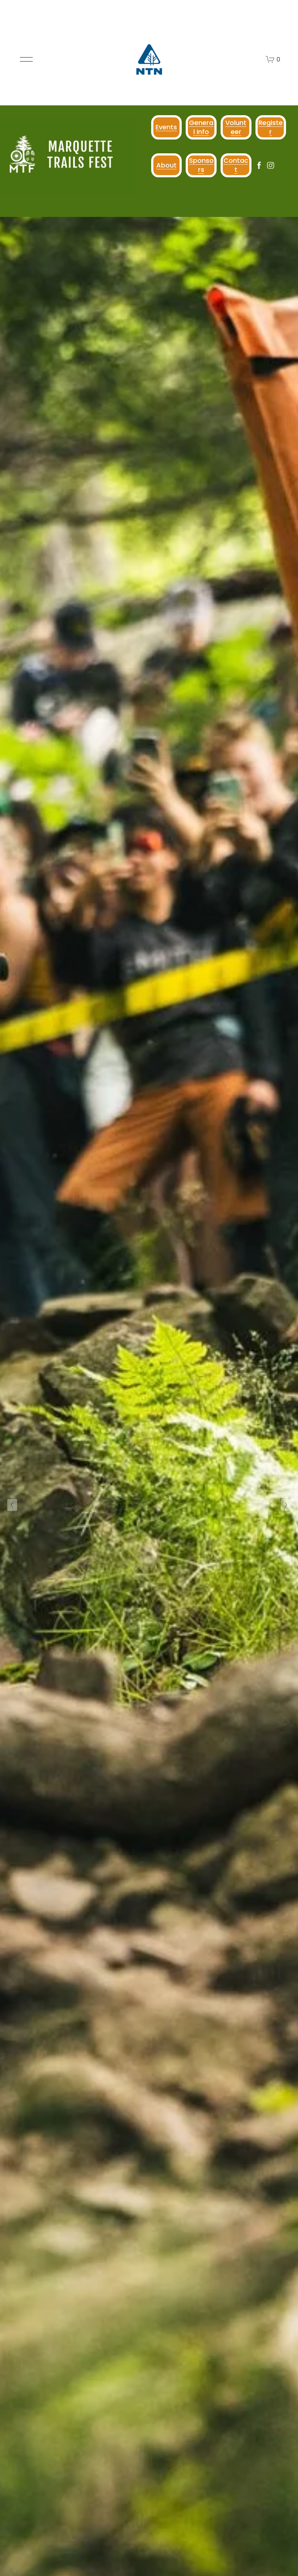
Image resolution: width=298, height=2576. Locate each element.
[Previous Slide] (12, 1505)
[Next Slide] (286, 1505)
